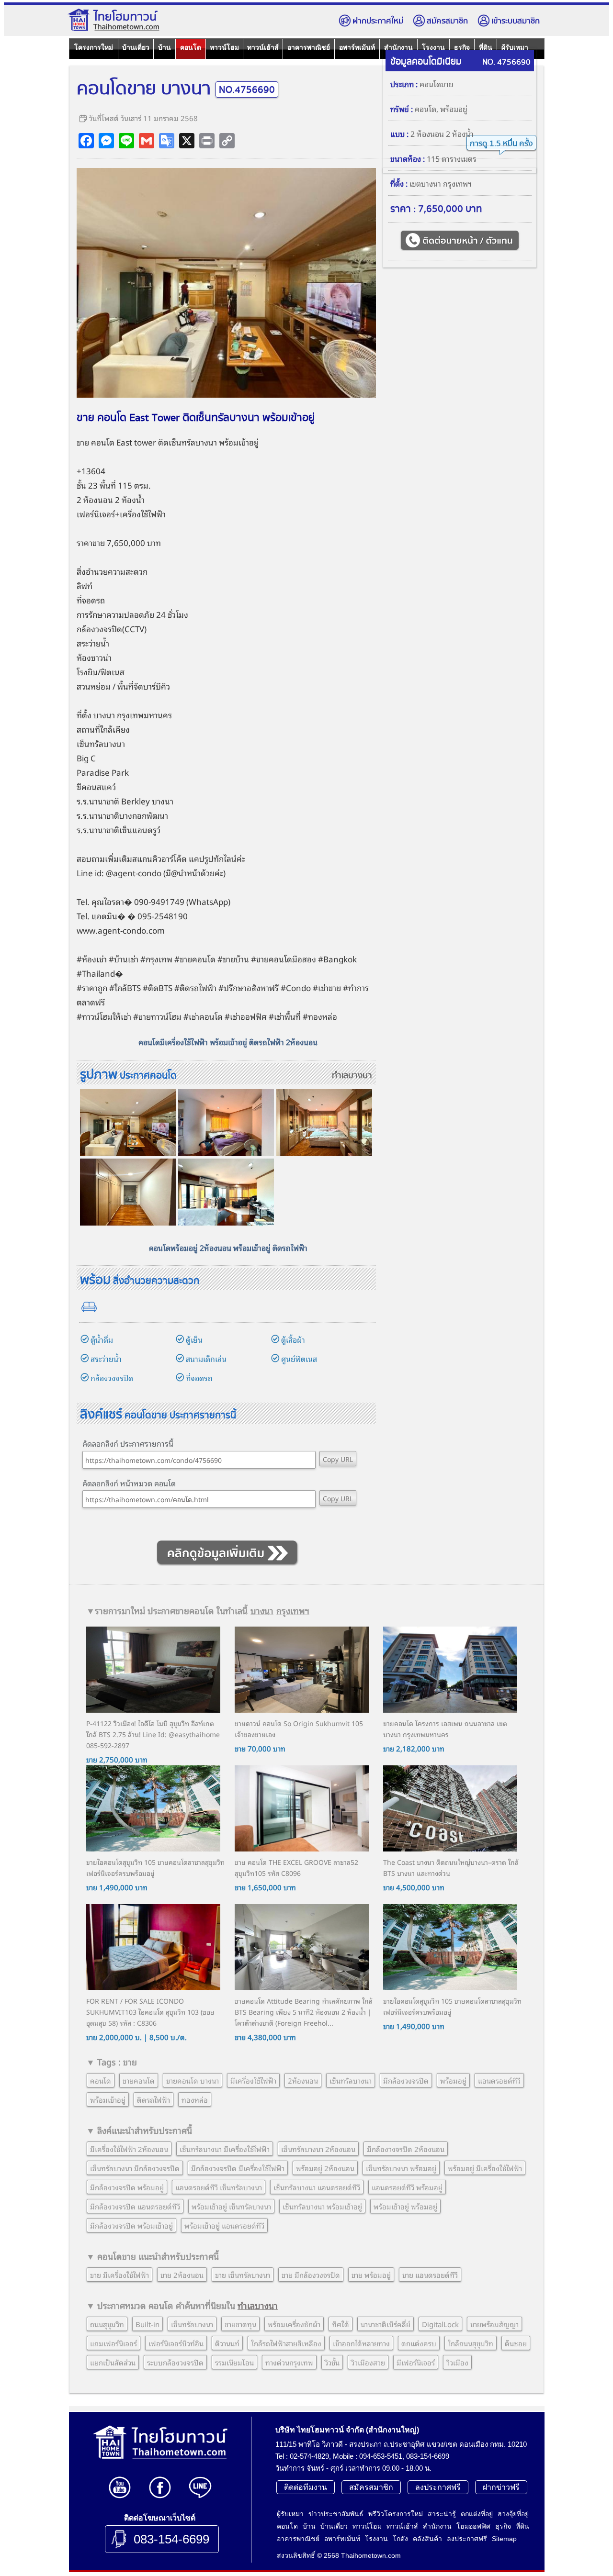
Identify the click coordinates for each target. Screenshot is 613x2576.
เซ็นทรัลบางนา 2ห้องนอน (318, 2149)
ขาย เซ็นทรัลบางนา (243, 2275)
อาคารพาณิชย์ (309, 47)
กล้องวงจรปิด (112, 1378)
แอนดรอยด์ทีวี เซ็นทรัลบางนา (219, 2187)
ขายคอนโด (139, 2080)
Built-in (148, 2324)
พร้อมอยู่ (454, 109)
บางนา (206, 442)
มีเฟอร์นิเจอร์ (416, 2362)
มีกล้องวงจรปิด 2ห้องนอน (406, 2149)
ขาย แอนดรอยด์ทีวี (430, 2275)
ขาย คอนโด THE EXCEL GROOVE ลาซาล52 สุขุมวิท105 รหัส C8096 (296, 1867)
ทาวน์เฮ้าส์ (263, 47)
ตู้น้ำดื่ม (102, 1339)
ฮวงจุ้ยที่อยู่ (513, 2514)
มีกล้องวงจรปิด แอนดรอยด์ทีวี (135, 2206)
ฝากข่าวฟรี (501, 2487)
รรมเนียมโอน (234, 2362)
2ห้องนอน (303, 2080)
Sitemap (504, 2539)
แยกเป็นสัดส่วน (113, 2362)
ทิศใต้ (341, 2324)
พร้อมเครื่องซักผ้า (294, 2324)
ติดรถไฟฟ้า (153, 2099)
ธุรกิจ (503, 2526)
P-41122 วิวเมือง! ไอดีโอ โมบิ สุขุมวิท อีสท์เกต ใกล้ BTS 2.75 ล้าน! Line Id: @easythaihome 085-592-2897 (153, 1734)
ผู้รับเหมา (290, 2514)
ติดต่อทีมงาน (306, 2487)
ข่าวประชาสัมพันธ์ (336, 2514)
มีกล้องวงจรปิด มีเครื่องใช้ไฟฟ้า (238, 2168)
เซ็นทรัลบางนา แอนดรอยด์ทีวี (317, 2187)
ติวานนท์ (227, 2343)
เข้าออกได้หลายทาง (361, 2343)
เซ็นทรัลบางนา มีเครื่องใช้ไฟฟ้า (225, 2149)
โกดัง (400, 2539)
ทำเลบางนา (352, 1076)
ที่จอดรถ (199, 1378)
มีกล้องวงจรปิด (406, 2080)
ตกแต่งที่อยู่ (477, 2514)
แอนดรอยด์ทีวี (499, 2080)
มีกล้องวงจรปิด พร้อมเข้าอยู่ (131, 2225)
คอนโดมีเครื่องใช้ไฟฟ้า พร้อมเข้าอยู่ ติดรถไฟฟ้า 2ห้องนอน (228, 1042)
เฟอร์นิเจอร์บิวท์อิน (176, 2343)
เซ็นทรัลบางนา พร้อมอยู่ (401, 2168)
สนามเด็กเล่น (206, 1359)
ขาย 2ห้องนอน (182, 2275)
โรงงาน (376, 2539)
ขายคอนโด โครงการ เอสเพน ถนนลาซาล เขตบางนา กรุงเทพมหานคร (445, 1728)
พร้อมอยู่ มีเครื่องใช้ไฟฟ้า (485, 2168)
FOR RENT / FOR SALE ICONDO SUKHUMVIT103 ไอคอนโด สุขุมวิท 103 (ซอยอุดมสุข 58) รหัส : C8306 (150, 2012)
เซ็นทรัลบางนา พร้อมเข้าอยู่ (322, 2206)
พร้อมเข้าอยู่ (108, 2099)
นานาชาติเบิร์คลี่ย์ (386, 2324)
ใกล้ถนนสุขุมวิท (471, 2343)
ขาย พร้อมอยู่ (371, 2275)
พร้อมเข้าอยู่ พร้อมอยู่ (405, 2206)
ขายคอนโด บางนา (193, 2080)
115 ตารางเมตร (452, 158)
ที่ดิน (522, 2526)
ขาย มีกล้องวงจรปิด (311, 2275)
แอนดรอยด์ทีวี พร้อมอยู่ (407, 2187)
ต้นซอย (516, 2343)
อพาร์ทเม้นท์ (357, 47)
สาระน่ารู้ (442, 2514)
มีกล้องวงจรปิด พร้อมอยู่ (127, 2187)
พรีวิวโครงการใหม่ (396, 2514)
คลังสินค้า (427, 2539)
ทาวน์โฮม (224, 47)
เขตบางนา (425, 183)
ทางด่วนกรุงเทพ (289, 2362)
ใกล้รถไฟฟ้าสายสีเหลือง (286, 2343)
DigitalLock (440, 2324)
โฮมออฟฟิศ (473, 2526)
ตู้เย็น (194, 1339)
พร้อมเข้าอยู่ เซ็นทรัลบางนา (231, 2206)
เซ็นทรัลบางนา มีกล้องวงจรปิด (135, 2168)
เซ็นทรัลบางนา (351, 2080)
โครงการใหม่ (94, 47)
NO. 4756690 (506, 62)
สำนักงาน (437, 2526)
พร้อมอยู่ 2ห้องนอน (325, 2168)
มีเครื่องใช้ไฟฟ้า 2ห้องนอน (129, 2149)
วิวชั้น (332, 2362)
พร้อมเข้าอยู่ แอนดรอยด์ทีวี (224, 2225)
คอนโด (191, 47)
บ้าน (165, 47)
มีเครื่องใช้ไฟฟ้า (253, 2080)
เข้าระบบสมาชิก (516, 21)
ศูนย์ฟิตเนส (299, 1359)
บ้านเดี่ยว (136, 47)
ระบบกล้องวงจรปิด (175, 2362)
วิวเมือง (457, 2362)
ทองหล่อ (323, 1016)
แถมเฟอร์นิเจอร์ (114, 2343)
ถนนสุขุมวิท (107, 2324)
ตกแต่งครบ (419, 2343)
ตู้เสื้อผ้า (293, 1339)
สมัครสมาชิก (447, 21)
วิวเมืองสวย (368, 2362)
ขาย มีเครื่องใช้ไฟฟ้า (119, 2275)
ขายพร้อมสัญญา (494, 2324)
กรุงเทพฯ (293, 1610)
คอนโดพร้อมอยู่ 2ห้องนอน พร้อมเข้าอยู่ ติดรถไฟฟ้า (228, 1248)
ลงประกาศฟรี (438, 2487)
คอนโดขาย (437, 84)
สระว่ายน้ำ (106, 1359)
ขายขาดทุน (240, 2324)
